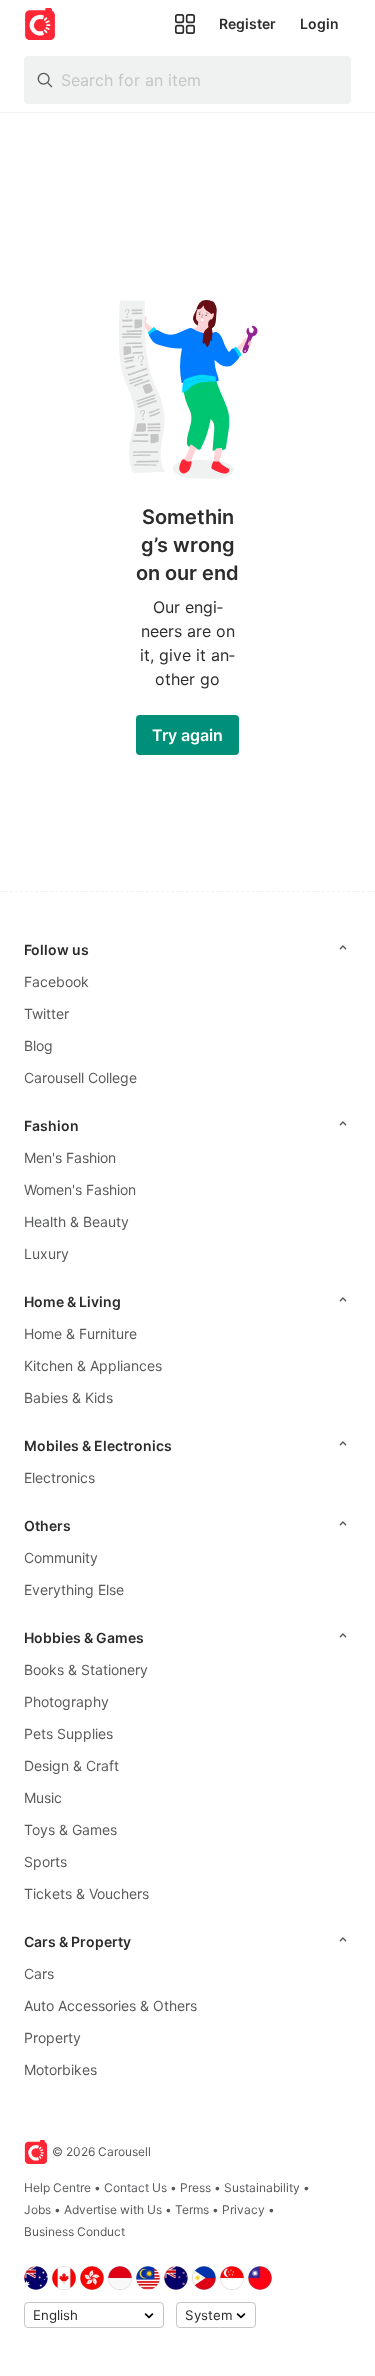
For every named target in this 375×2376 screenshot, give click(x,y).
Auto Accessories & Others (110, 2005)
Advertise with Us (113, 2209)
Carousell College (80, 1077)
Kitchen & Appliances (93, 1365)
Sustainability (262, 2187)
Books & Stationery (86, 1669)
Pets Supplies (68, 1733)
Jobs (37, 2209)
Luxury (46, 1253)
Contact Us (135, 2187)
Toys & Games (70, 1829)
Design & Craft (71, 1765)
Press (195, 2187)
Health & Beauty (76, 1221)
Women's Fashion (80, 1189)
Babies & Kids (68, 1397)
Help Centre (57, 2187)
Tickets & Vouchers (86, 1893)
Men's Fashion (70, 1157)
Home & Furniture (80, 1333)
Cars (39, 1973)
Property (52, 2037)
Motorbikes (60, 2069)
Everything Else (74, 1589)
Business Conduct (74, 2231)
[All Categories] (185, 24)
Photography (66, 1701)
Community (61, 1557)
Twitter (46, 1013)
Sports (45, 1861)
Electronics (59, 1477)
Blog (38, 1045)
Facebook (56, 981)
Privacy (243, 2209)
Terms (192, 2209)
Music (43, 1797)
